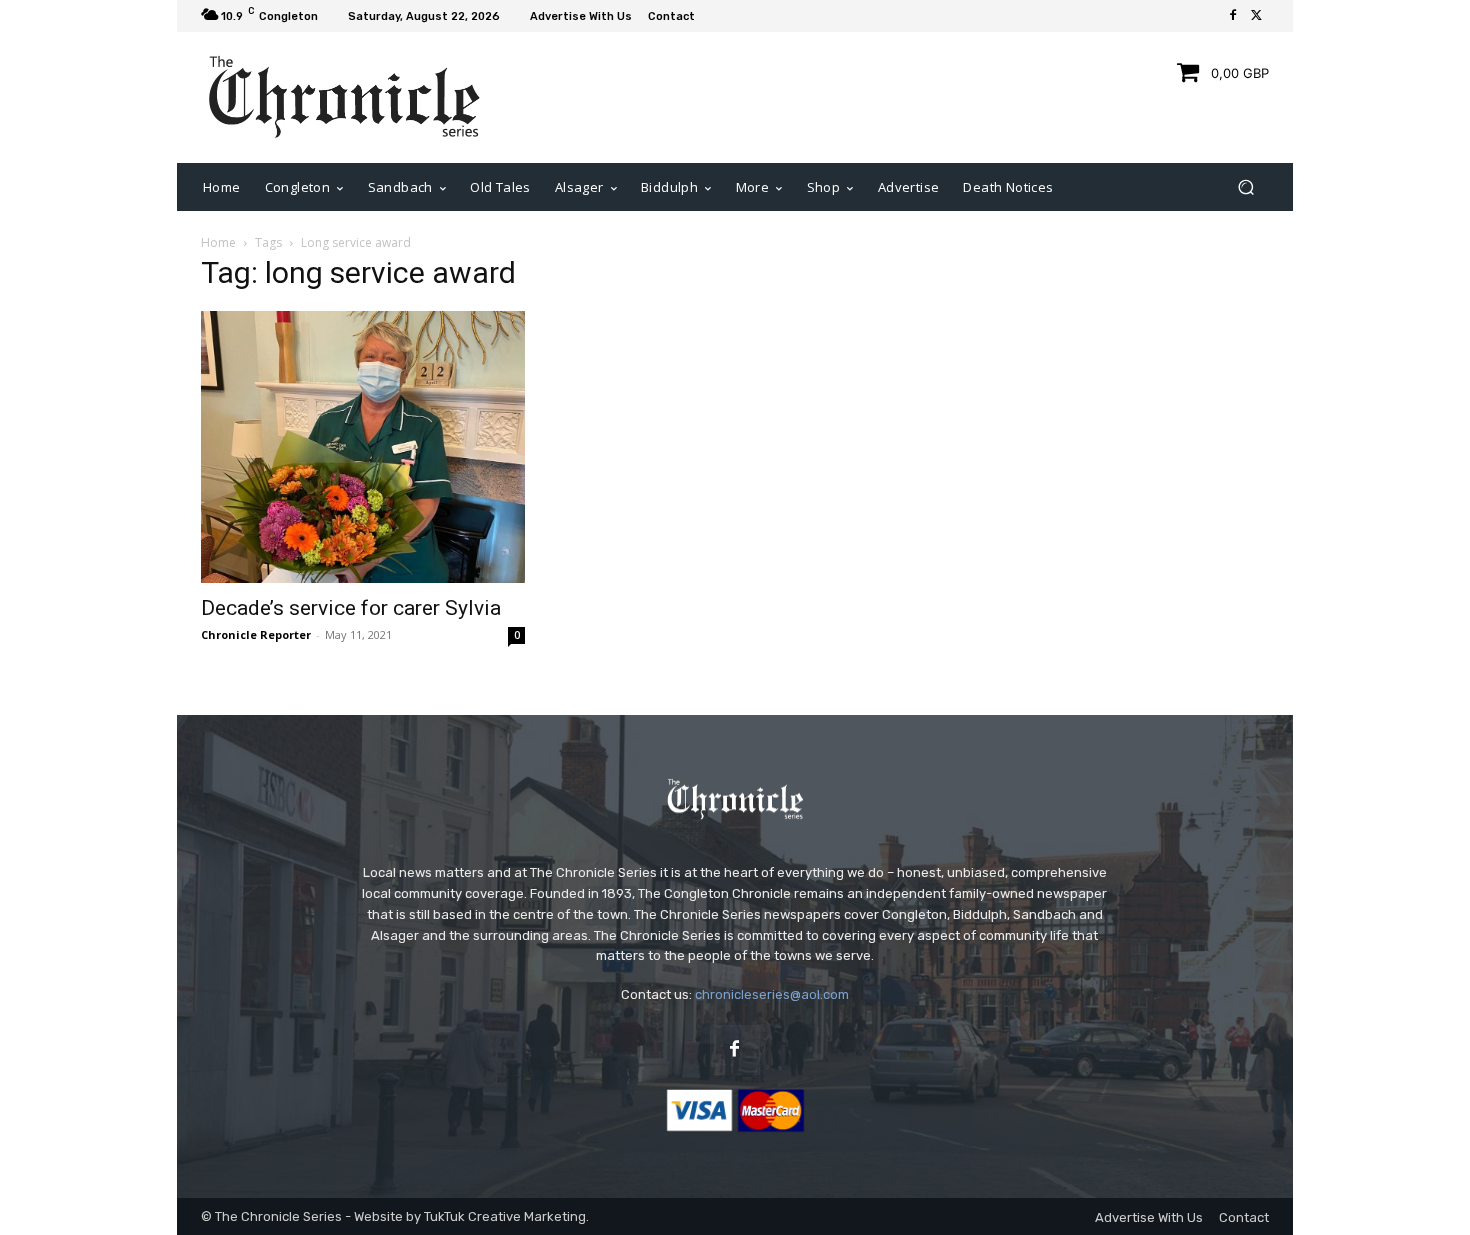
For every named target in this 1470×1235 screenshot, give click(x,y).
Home (218, 242)
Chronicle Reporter (256, 634)
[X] (1257, 16)
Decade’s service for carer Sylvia (351, 608)
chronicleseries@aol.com (772, 994)
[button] (1245, 186)
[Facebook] (1233, 16)
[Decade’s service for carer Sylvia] (363, 447)
